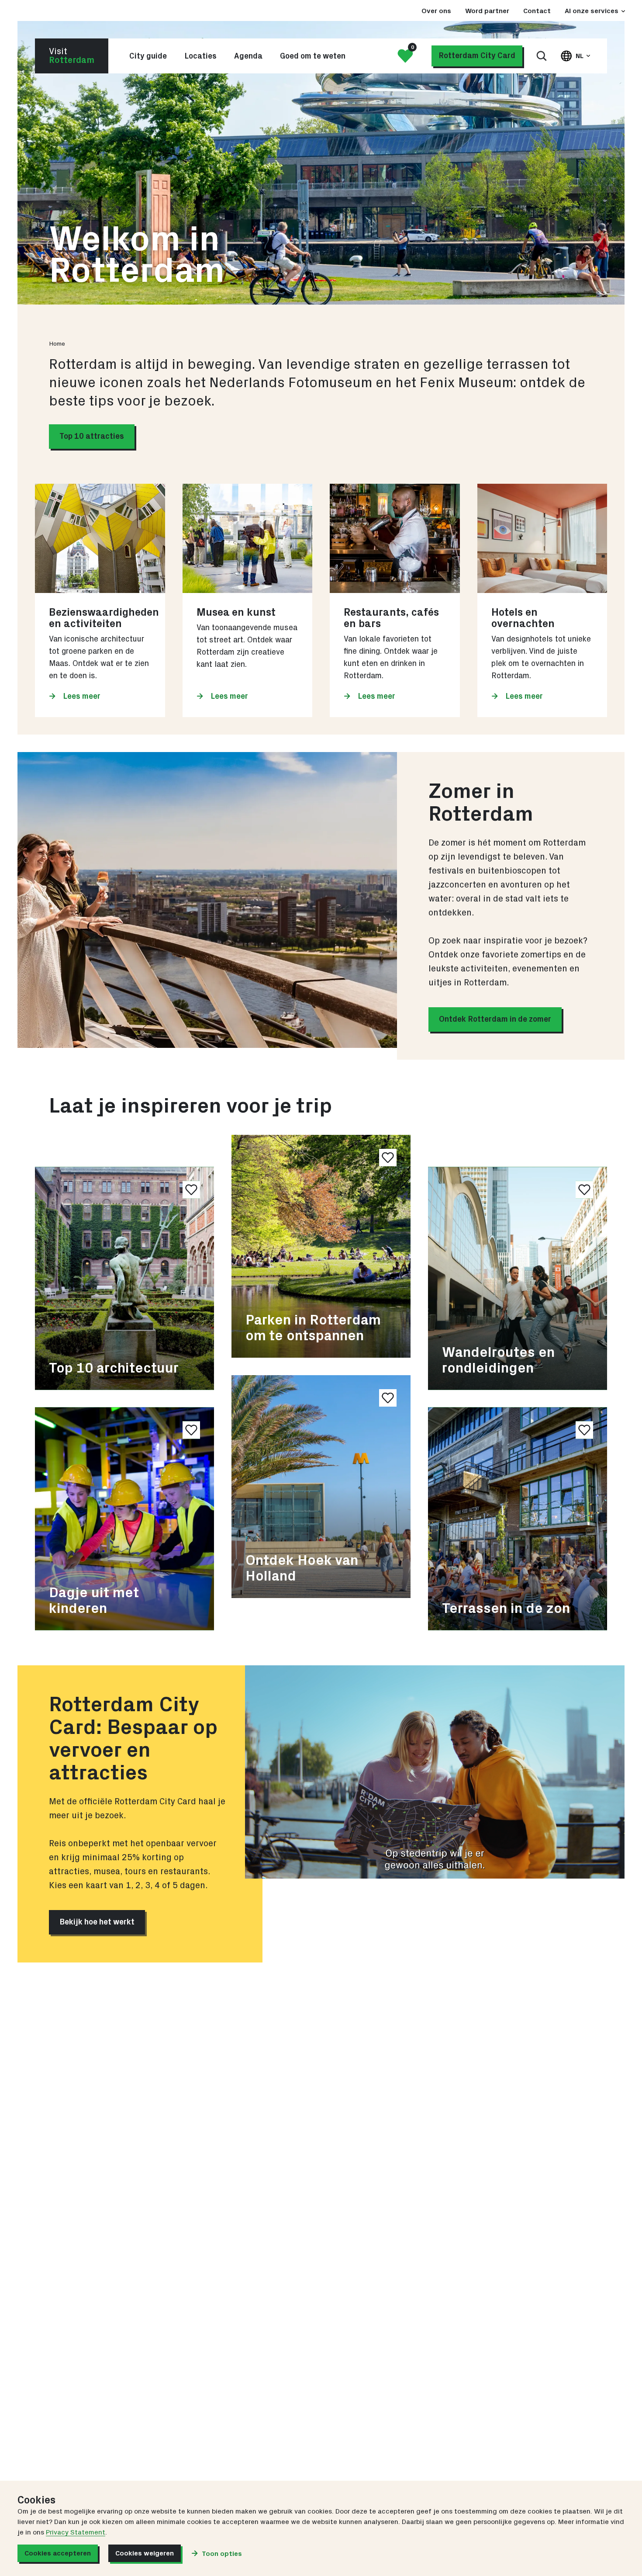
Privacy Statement (76, 2532)
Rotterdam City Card (477, 56)
